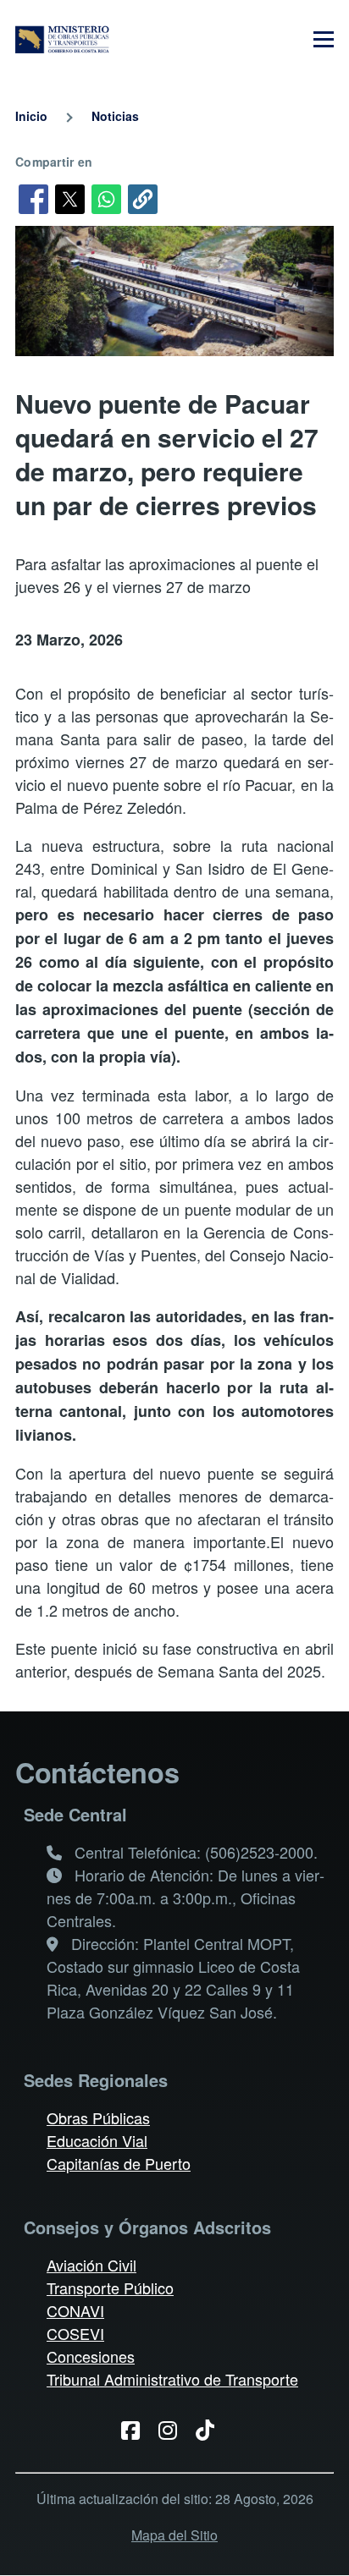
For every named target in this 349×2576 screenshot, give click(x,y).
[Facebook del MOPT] (137, 2429)
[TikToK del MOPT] (211, 2429)
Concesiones (91, 2356)
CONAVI (75, 2310)
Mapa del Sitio (174, 2535)
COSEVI (75, 2333)
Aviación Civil (91, 2265)
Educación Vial (97, 2140)
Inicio (31, 116)
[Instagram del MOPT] (174, 2429)
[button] (143, 199)
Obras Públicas (98, 2117)
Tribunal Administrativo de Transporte (172, 2379)
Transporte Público (110, 2288)
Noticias (115, 116)
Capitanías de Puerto (119, 2163)
